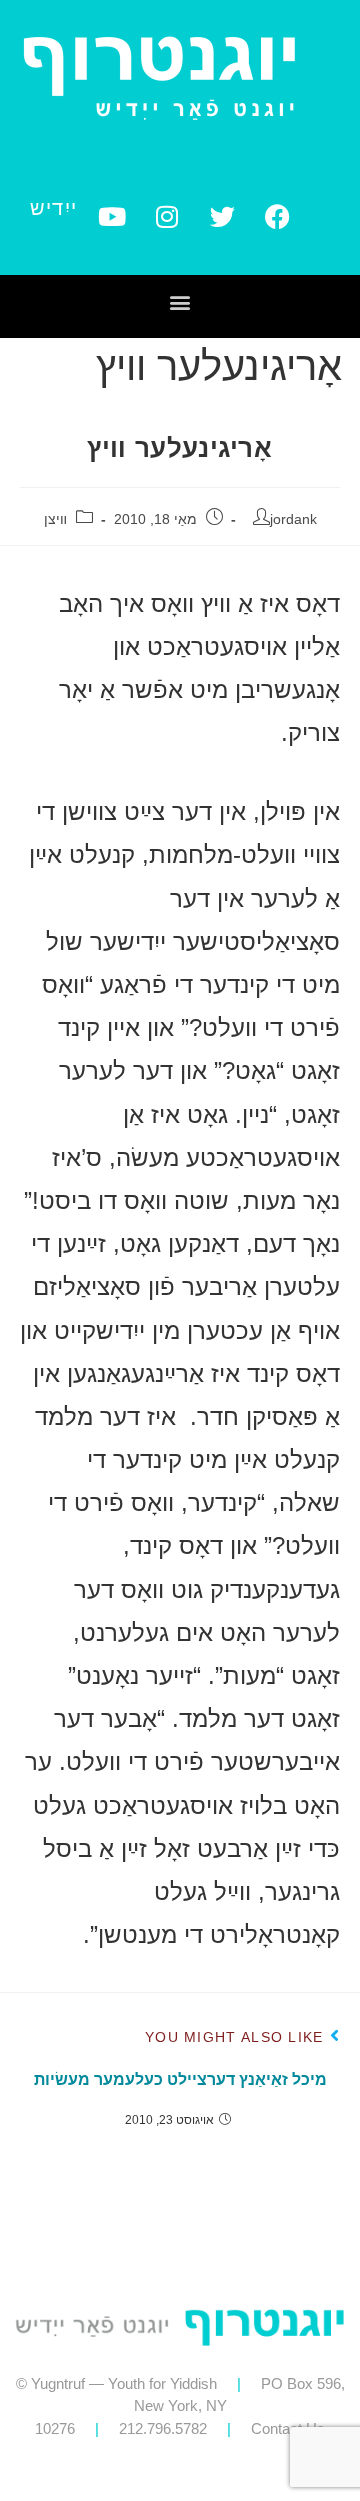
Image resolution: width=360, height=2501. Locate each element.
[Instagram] (167, 216)
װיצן (55, 519)
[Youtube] (112, 216)
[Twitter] (222, 216)
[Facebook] (277, 216)
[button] (180, 301)
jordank (293, 519)
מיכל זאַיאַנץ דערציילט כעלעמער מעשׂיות (180, 2079)
